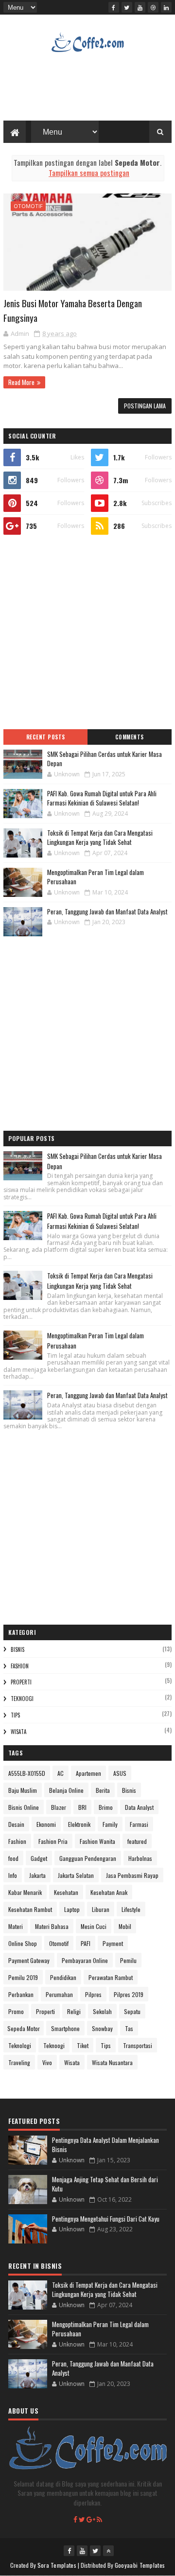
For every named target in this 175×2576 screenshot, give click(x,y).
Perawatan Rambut (111, 1977)
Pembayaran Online (85, 1960)
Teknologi (20, 2045)
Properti (21, 1682)
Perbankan (21, 1994)
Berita (103, 1790)
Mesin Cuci (94, 1926)
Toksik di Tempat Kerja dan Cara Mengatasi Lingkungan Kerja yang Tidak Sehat (100, 838)
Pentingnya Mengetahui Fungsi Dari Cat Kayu (106, 2219)
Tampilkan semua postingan (89, 173)
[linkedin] (166, 7)
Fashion (20, 1666)
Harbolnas (140, 1858)
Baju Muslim (23, 1790)
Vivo (47, 2062)
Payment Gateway (29, 1960)
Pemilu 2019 (23, 1977)
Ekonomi (46, 1824)
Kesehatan (66, 1892)
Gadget (39, 1858)
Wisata (18, 1732)
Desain (16, 1824)
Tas (129, 2028)
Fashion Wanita (97, 1841)
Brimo (106, 1807)
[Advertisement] (87, 632)
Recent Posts (46, 737)
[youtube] (140, 7)
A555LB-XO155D (27, 1773)
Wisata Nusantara (112, 2062)
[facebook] (114, 7)
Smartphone (65, 2028)
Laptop (72, 1909)
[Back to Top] (108, 2551)
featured (137, 1841)
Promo (16, 2011)
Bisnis (17, 1649)
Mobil (125, 1926)
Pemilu (128, 1960)
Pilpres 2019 (129, 1994)
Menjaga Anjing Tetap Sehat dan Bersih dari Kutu (105, 2184)
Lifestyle (131, 1909)
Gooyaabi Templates (140, 2565)
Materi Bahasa (52, 1926)
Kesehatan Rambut (30, 1909)
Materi (16, 1926)
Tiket (83, 2045)
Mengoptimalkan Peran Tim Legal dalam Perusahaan (96, 877)
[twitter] (127, 7)
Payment (113, 1943)
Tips (15, 1715)
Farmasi (139, 1824)
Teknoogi (22, 1699)
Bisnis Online (24, 1807)
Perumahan (59, 1994)
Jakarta (37, 1875)
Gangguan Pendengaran (88, 1858)
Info (13, 1875)
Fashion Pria (53, 1841)
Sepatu (132, 2011)
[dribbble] (153, 7)
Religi (74, 2011)
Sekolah (102, 2011)
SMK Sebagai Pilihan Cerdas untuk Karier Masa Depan (105, 759)
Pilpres (93, 1994)
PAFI (86, 1943)
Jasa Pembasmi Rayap (132, 1875)
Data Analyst (139, 1807)
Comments (130, 737)
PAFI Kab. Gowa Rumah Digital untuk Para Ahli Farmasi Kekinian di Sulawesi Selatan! (102, 798)
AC (61, 1773)
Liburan (101, 1909)
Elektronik (79, 1824)
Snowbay (102, 2028)
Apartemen (88, 1773)
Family (110, 1824)
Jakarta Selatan (76, 1875)
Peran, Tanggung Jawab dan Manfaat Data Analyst (107, 911)
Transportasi (138, 2045)
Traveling (19, 2062)
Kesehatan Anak (109, 1892)
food (13, 1858)
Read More (21, 382)
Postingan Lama (145, 406)
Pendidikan (63, 1977)
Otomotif (28, 206)
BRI (82, 1807)
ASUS (120, 1773)
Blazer (59, 1807)
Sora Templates (57, 2565)
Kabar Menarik (25, 1892)
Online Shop (23, 1943)
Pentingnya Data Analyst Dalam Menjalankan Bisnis (105, 2145)
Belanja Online (66, 1790)
